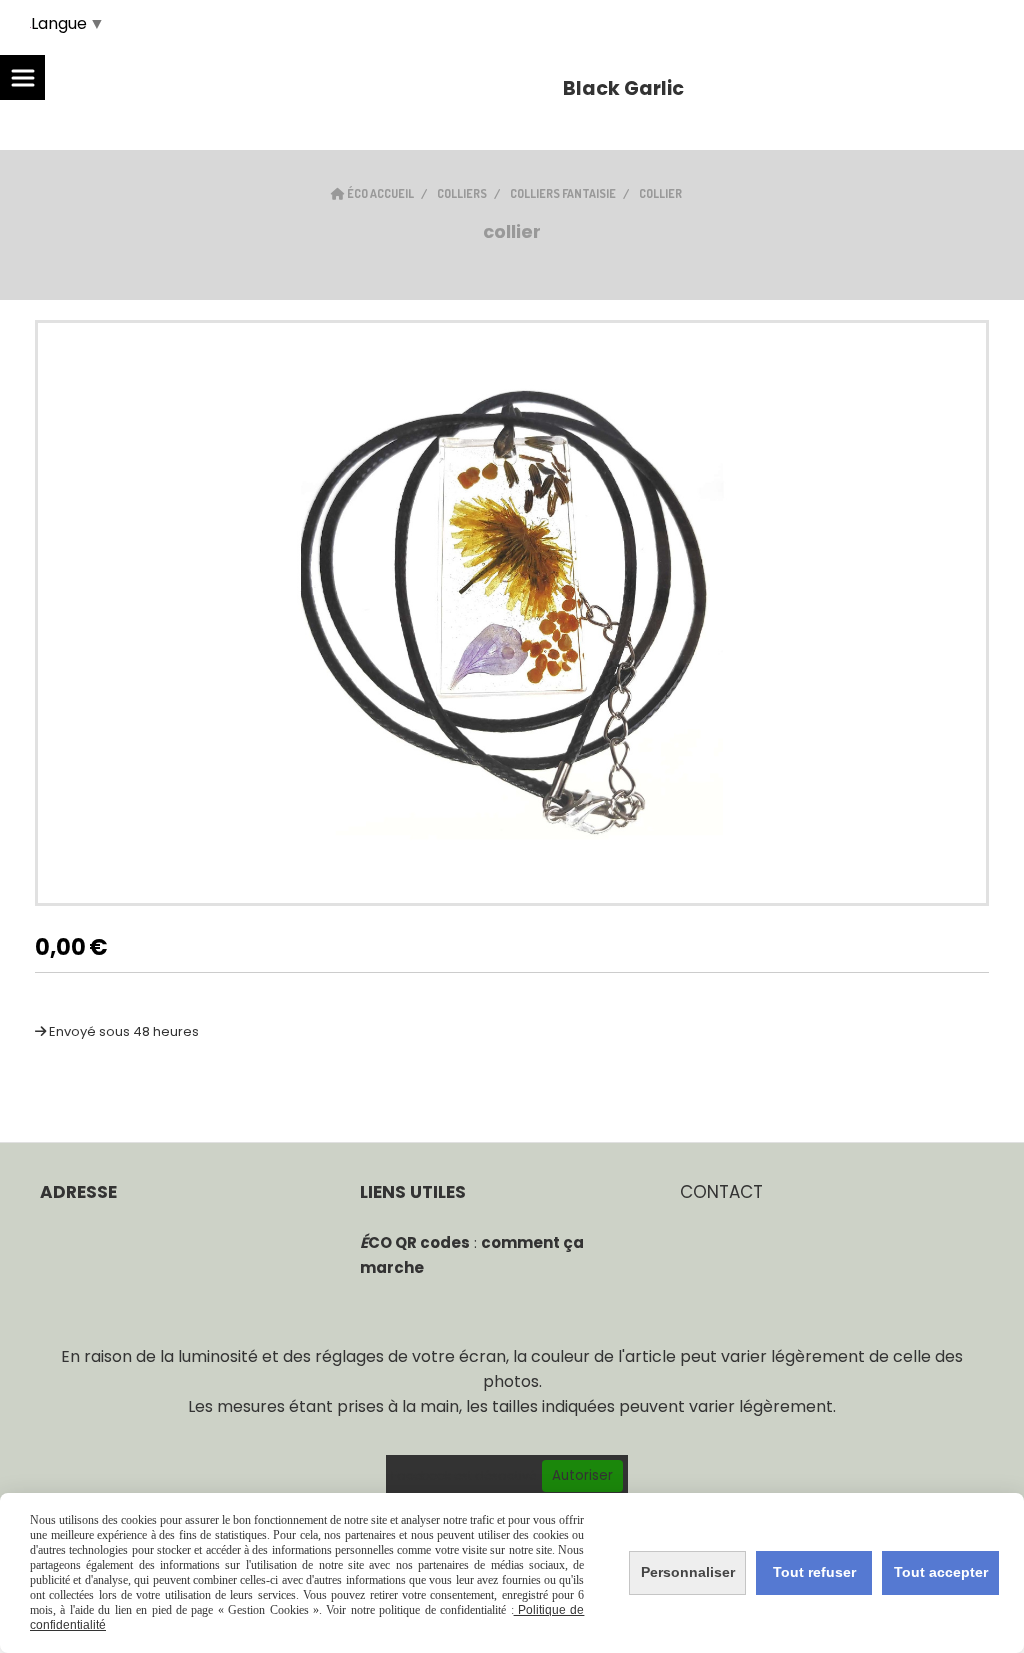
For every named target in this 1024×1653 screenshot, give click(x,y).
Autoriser (582, 1475)
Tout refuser (814, 1572)
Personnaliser (688, 1572)
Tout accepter (941, 1572)
